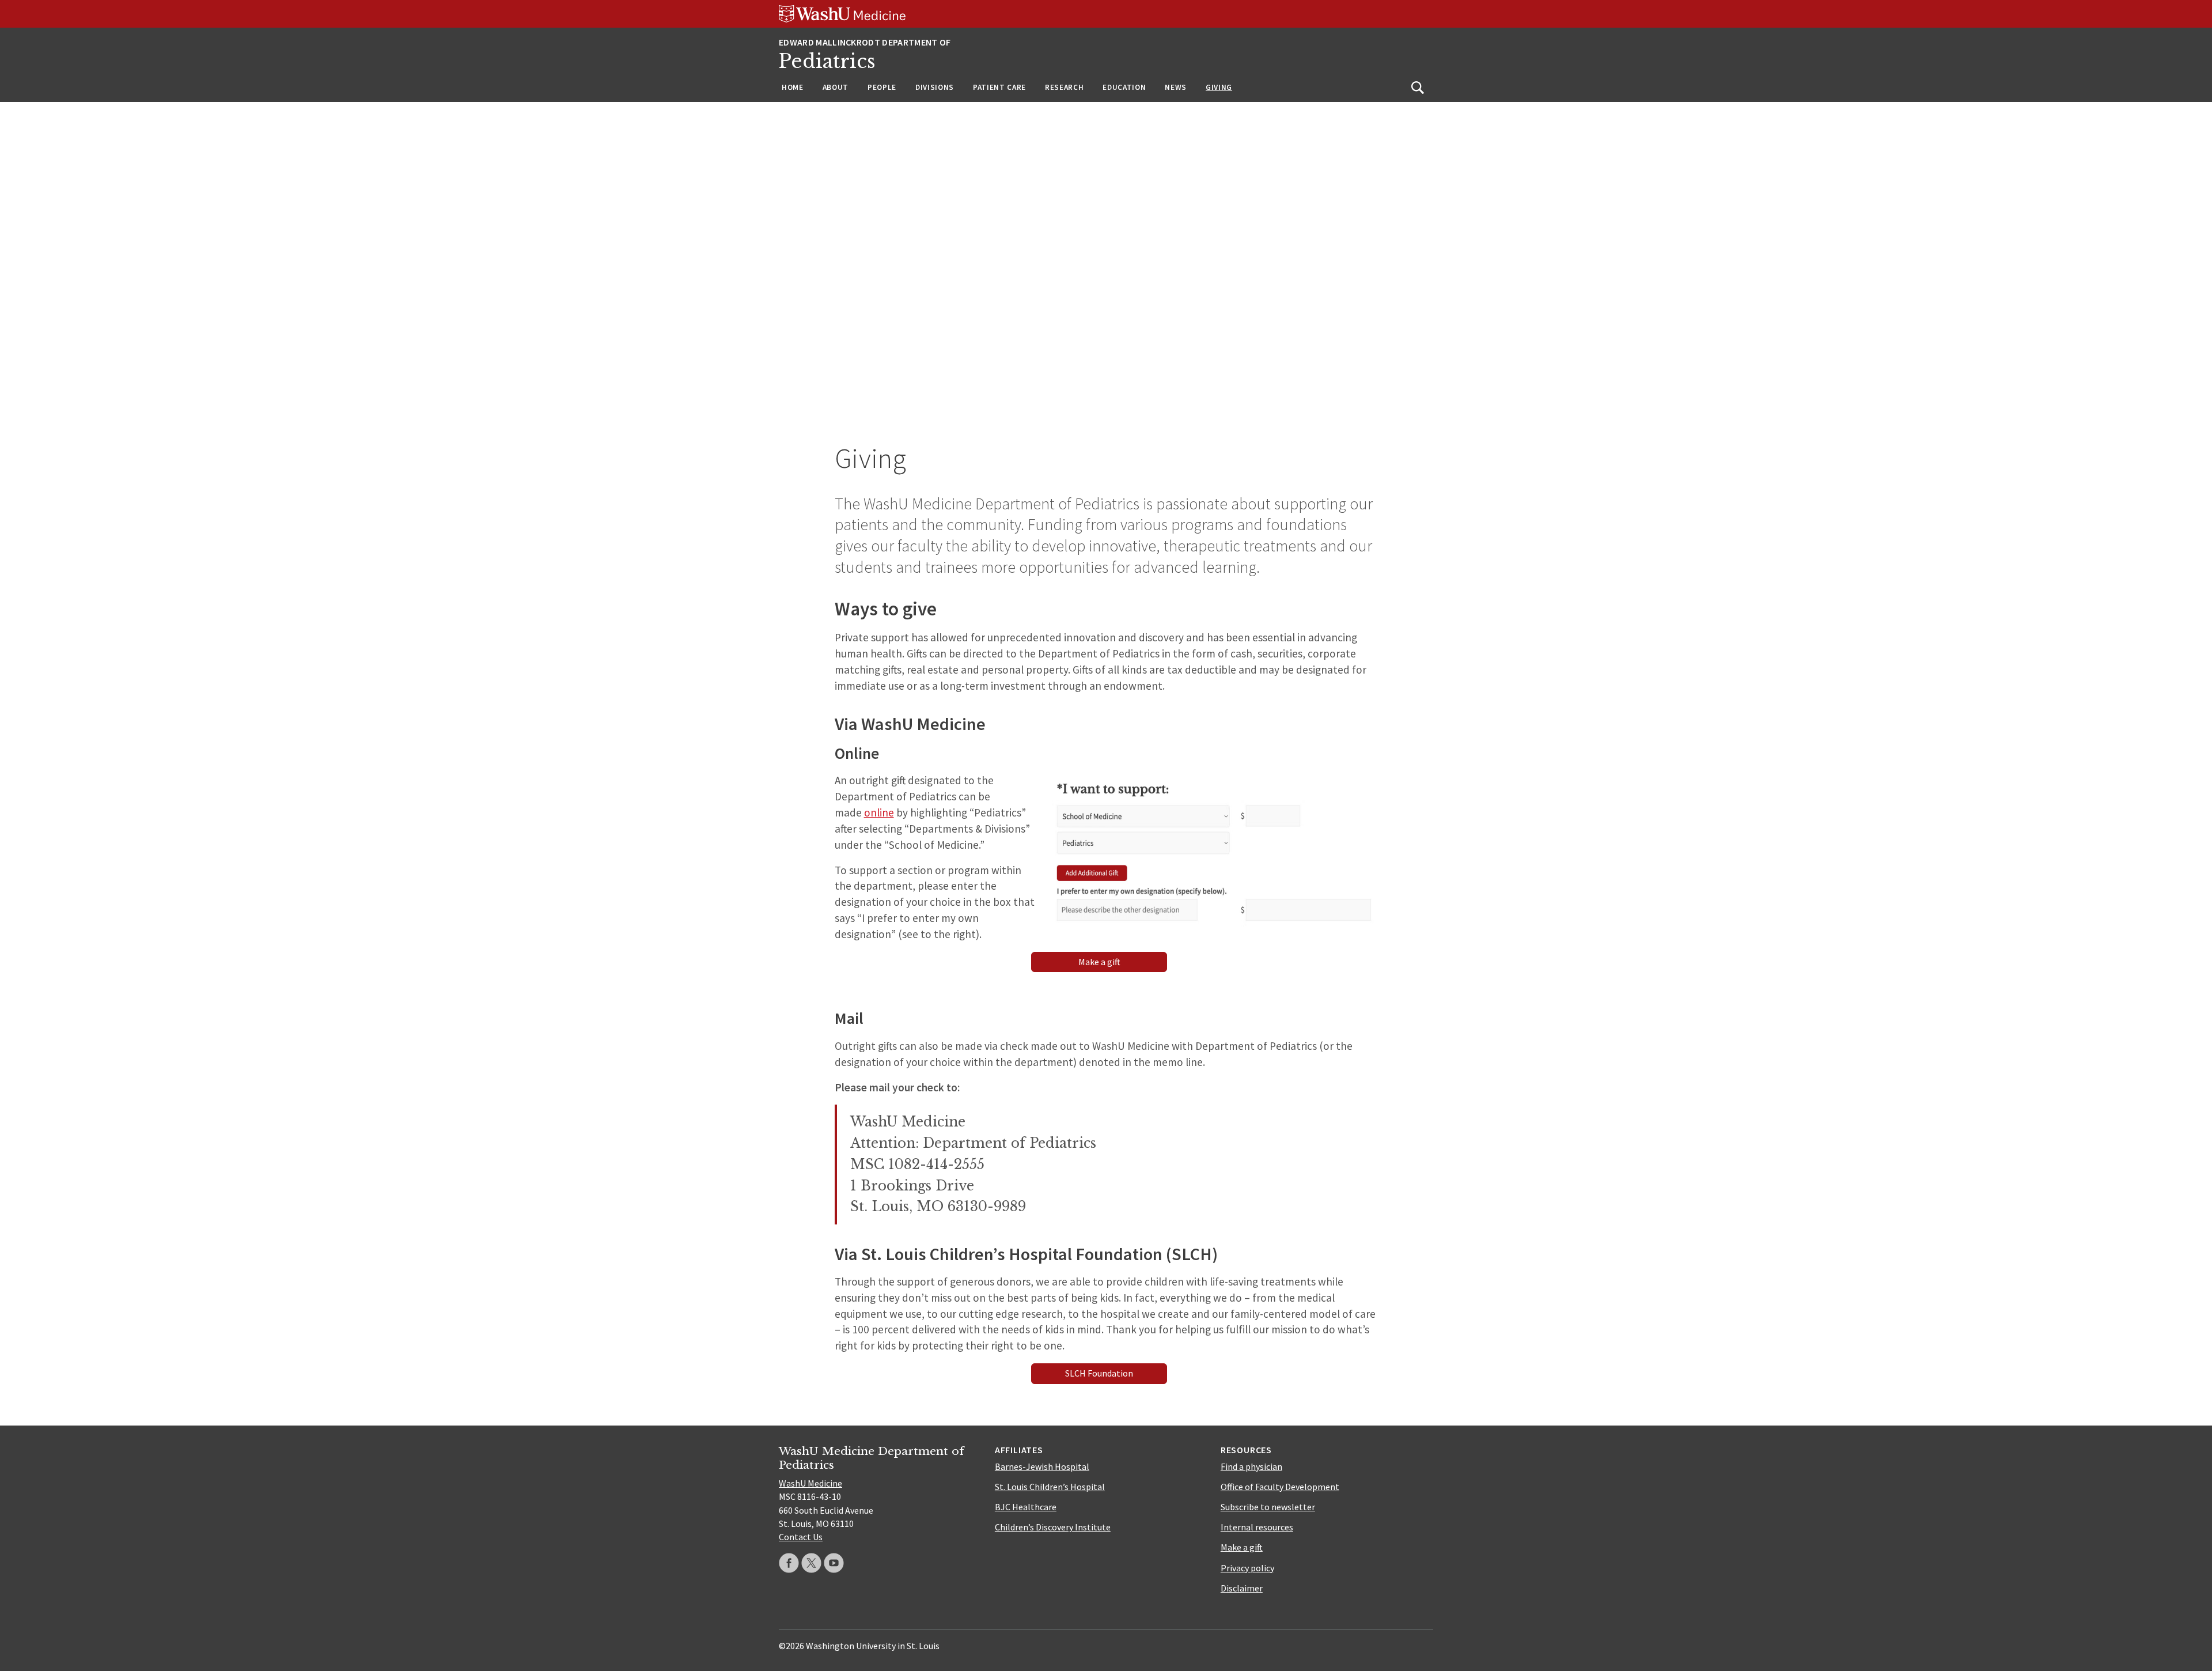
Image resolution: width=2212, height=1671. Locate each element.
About (836, 87)
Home (793, 87)
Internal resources (1257, 1527)
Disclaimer (1242, 1588)
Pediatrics (827, 61)
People (882, 87)
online (879, 812)
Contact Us (801, 1537)
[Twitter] (811, 1563)
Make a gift (1099, 962)
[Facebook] (789, 1563)
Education (1124, 87)
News (1176, 87)
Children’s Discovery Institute (1053, 1527)
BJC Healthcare (1026, 1507)
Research (1064, 87)
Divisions (935, 87)
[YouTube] (834, 1563)
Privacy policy (1247, 1568)
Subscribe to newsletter (1268, 1507)
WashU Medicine (810, 1483)
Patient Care (999, 87)
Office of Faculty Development (1280, 1487)
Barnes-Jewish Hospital (1042, 1466)
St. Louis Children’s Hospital (1050, 1487)
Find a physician (1251, 1466)
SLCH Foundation (1099, 1373)
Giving (1219, 87)
